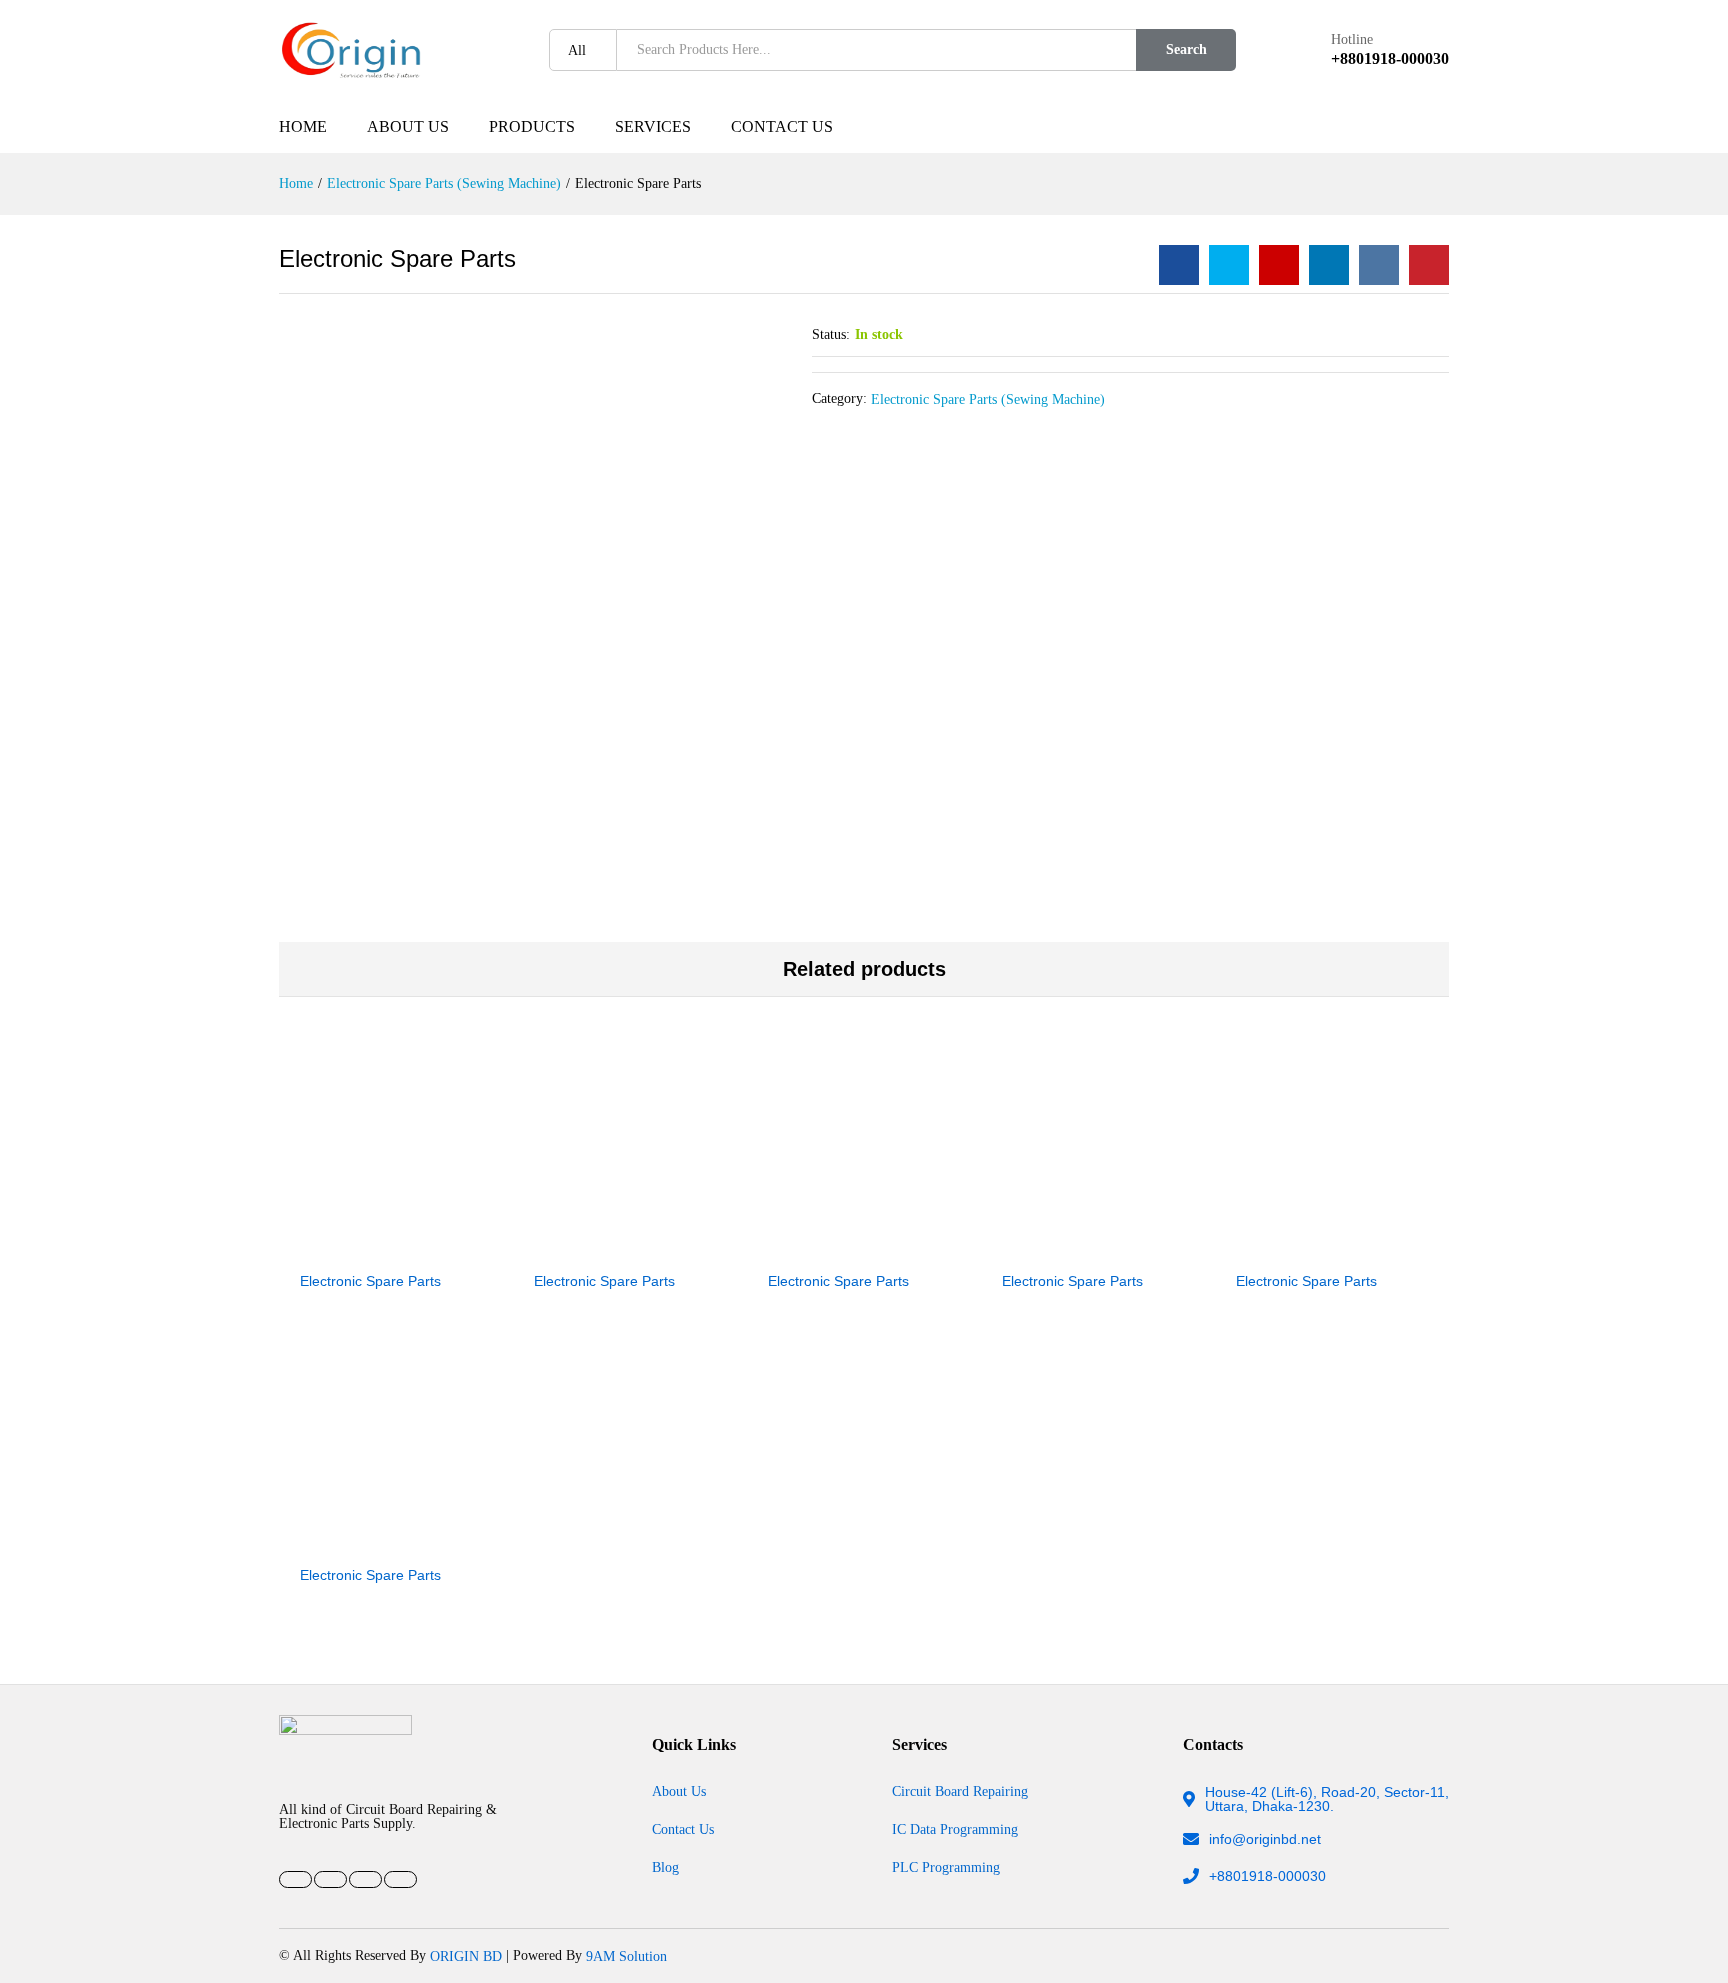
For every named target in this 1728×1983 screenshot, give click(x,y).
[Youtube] (330, 1879)
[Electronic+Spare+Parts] (1229, 265)
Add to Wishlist (419, 1248)
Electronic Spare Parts (370, 1281)
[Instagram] (400, 1879)
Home (303, 126)
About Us (408, 126)
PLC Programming (946, 1866)
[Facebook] (295, 1879)
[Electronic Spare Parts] (1179, 265)
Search (1186, 49)
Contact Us (782, 126)
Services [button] (653, 126)
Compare (465, 1248)
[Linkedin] (365, 1879)
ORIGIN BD (466, 1955)
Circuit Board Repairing (960, 1791)
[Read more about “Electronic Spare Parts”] (327, 1248)
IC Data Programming (955, 1828)
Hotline (1352, 39)
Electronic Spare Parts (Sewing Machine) (988, 398)
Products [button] (532, 126)
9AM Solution (626, 1955)
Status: (831, 334)
